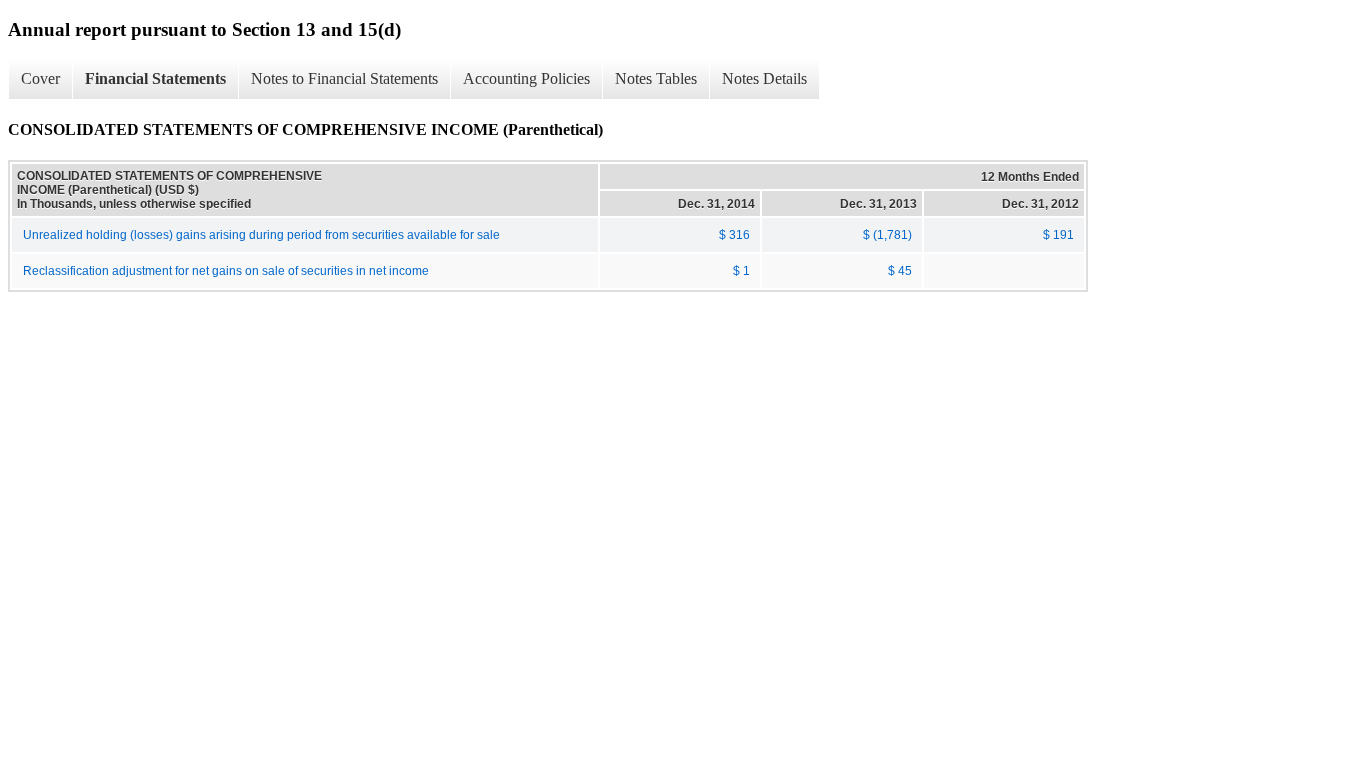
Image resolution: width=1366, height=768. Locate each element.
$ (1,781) (887, 235)
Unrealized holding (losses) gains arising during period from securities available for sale (261, 235)
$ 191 (1058, 235)
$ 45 (900, 271)
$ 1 (741, 271)
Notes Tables (656, 78)
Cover (40, 78)
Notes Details (764, 78)
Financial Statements (155, 78)
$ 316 (734, 235)
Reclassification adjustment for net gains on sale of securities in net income (226, 271)
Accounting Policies (526, 78)
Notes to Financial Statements (344, 78)
